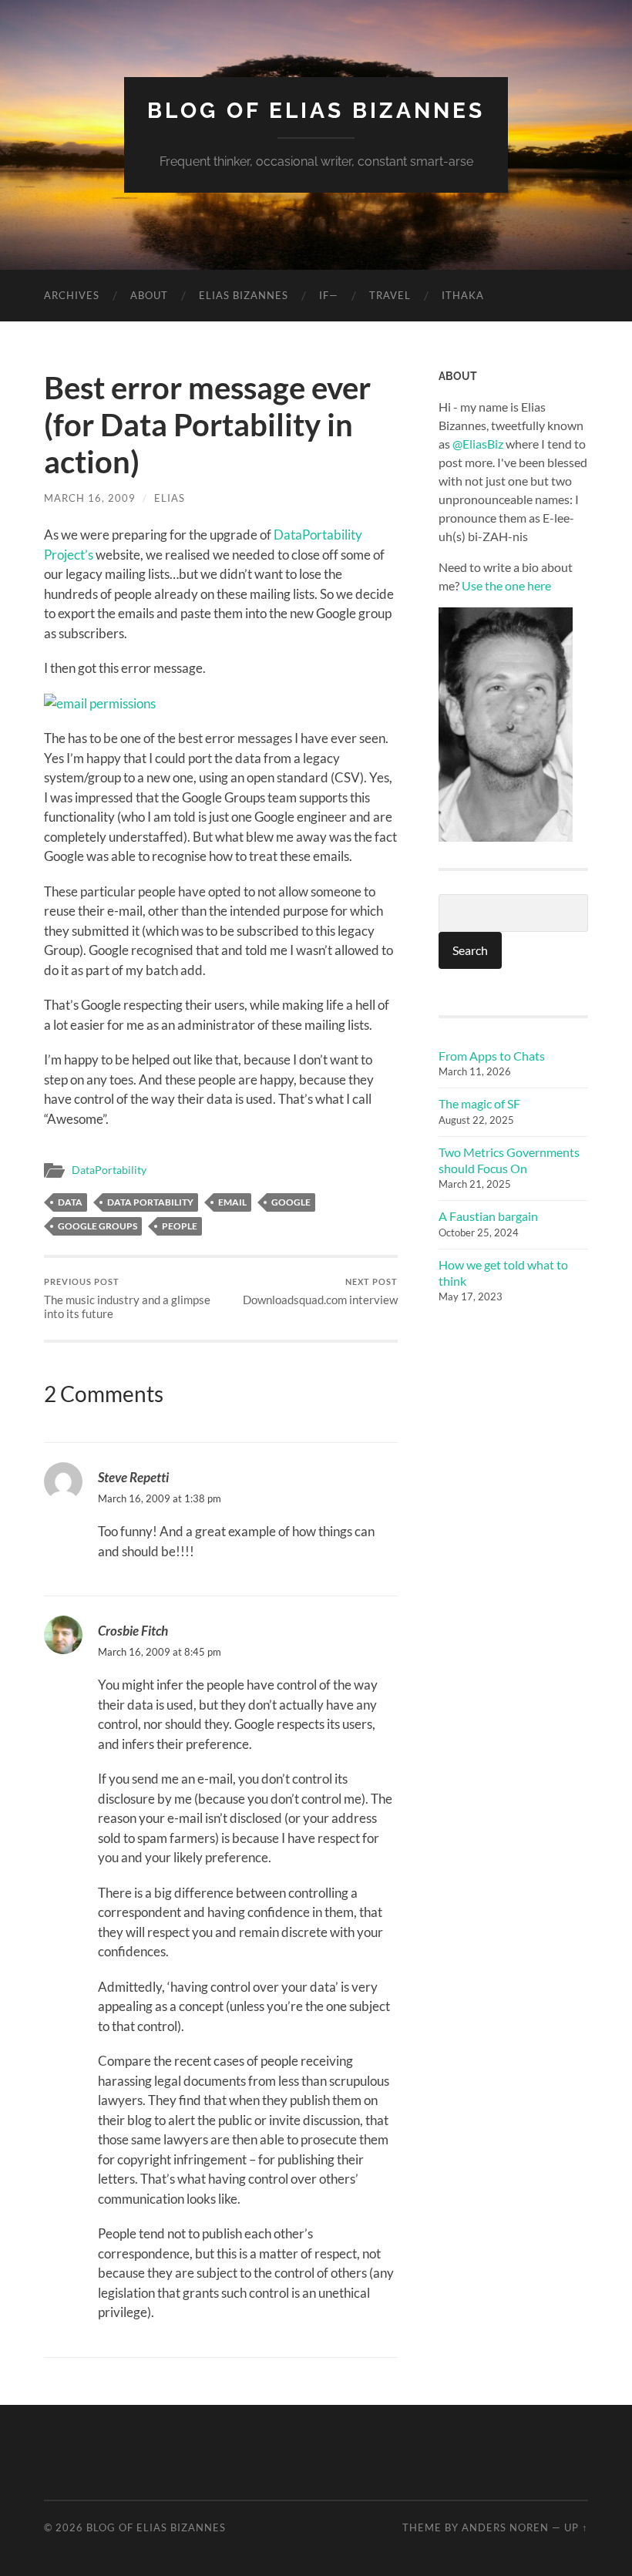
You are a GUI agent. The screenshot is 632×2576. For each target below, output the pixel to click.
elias (170, 498)
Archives (72, 295)
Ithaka (463, 295)
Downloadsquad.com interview (320, 1291)
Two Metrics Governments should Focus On (509, 1160)
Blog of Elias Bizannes (316, 111)
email (232, 1202)
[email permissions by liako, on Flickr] (100, 703)
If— (329, 295)
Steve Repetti (133, 1477)
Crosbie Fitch (133, 1631)
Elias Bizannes (244, 295)
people (180, 1226)
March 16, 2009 (90, 498)
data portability (150, 1202)
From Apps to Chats (492, 1056)
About (149, 295)
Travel (390, 295)
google (291, 1202)
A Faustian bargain (488, 1216)
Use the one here (506, 585)
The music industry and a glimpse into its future (127, 1298)
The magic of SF (479, 1103)
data (70, 1202)
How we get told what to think (503, 1273)
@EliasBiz (478, 444)
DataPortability (109, 1170)
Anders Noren (505, 2527)
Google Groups (97, 1226)
